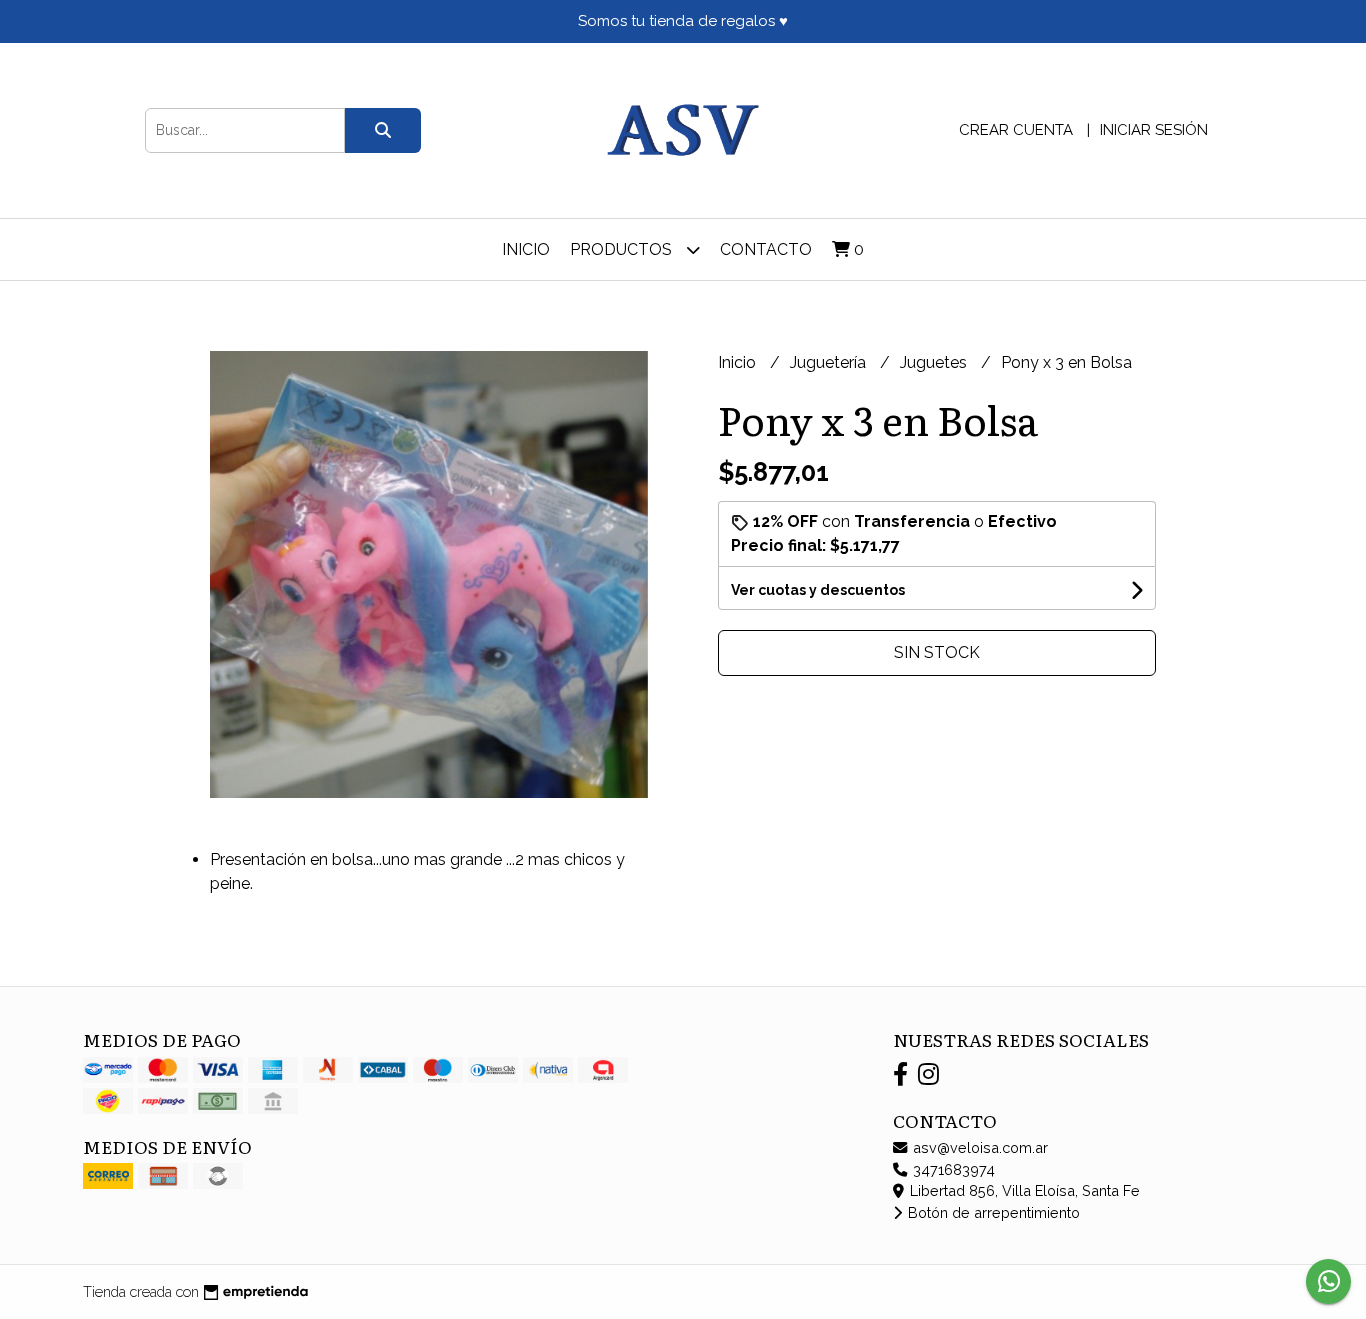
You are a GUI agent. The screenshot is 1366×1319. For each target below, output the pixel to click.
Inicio (526, 249)
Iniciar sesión (1154, 130)
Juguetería (830, 362)
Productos (623, 249)
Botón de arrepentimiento (992, 1212)
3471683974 (952, 1169)
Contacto (766, 249)
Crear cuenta (1016, 130)
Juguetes (935, 362)
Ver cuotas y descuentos (818, 590)
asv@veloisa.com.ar (978, 1147)
